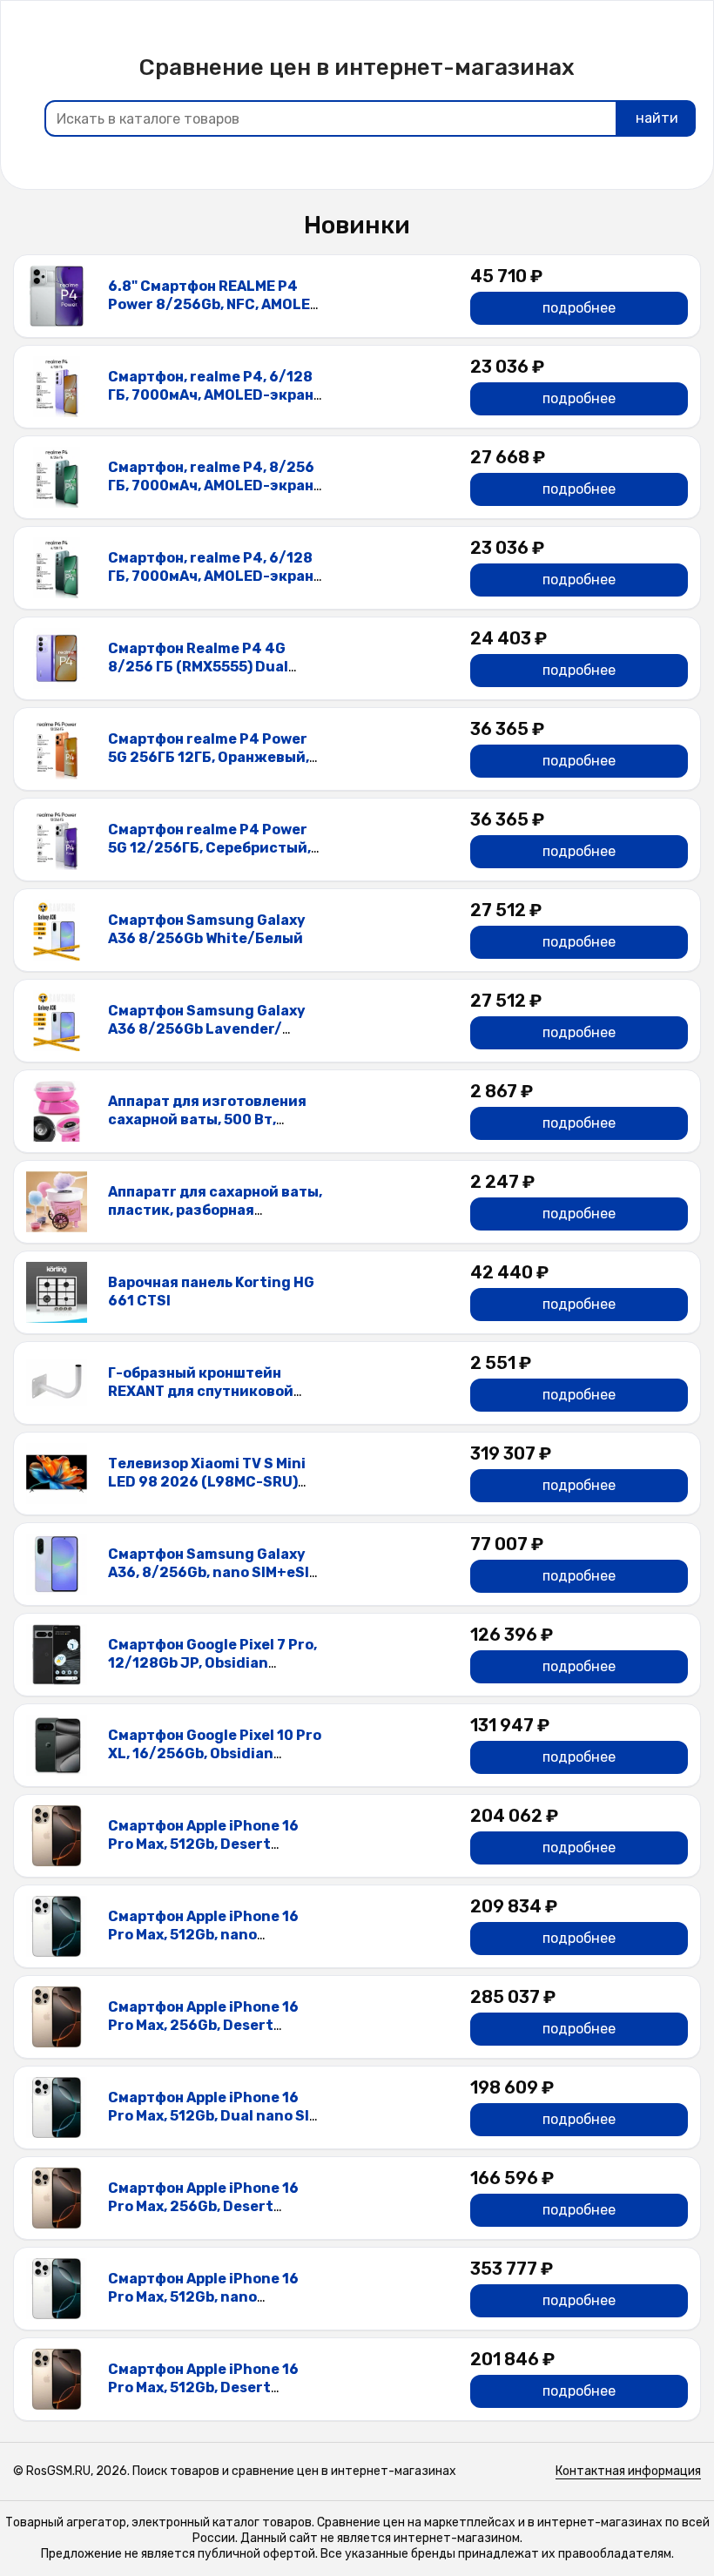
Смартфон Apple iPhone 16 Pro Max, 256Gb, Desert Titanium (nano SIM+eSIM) (203, 2025)
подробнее (579, 308)
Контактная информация (628, 2471)
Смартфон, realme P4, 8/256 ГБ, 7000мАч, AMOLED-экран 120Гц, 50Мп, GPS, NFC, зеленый (211, 494)
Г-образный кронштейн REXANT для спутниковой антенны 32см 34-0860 (201, 1391)
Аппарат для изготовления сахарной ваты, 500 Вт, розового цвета (207, 1119)
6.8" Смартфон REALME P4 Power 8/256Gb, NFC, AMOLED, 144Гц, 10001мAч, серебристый (216, 313)
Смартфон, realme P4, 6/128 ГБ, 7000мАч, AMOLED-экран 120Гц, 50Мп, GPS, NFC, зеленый (211, 585)
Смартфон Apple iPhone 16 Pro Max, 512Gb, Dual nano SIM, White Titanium (216, 2116)
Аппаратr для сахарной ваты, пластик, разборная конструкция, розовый (215, 1210)
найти (657, 118)
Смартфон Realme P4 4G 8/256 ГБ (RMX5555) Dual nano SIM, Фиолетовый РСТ (207, 667)
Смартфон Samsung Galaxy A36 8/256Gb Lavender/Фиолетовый (207, 1029)
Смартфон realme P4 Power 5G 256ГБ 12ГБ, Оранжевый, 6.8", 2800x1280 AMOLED (209, 757)
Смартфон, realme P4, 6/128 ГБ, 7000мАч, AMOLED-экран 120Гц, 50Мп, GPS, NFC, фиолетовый (211, 404)
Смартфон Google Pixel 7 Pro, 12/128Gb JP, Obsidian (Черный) (212, 1663)
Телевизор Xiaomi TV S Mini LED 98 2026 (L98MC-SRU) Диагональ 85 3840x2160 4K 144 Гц (211, 1490)
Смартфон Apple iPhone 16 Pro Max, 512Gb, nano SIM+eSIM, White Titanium (203, 1935)
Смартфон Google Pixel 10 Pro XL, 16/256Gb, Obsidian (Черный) (215, 1753)
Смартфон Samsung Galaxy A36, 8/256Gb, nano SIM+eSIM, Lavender (216, 1572)
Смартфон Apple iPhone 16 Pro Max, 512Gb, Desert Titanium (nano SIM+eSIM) (203, 1844)
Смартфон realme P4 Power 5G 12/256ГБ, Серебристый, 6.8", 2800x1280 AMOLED (209, 848)
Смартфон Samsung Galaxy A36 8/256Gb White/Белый (207, 929)
